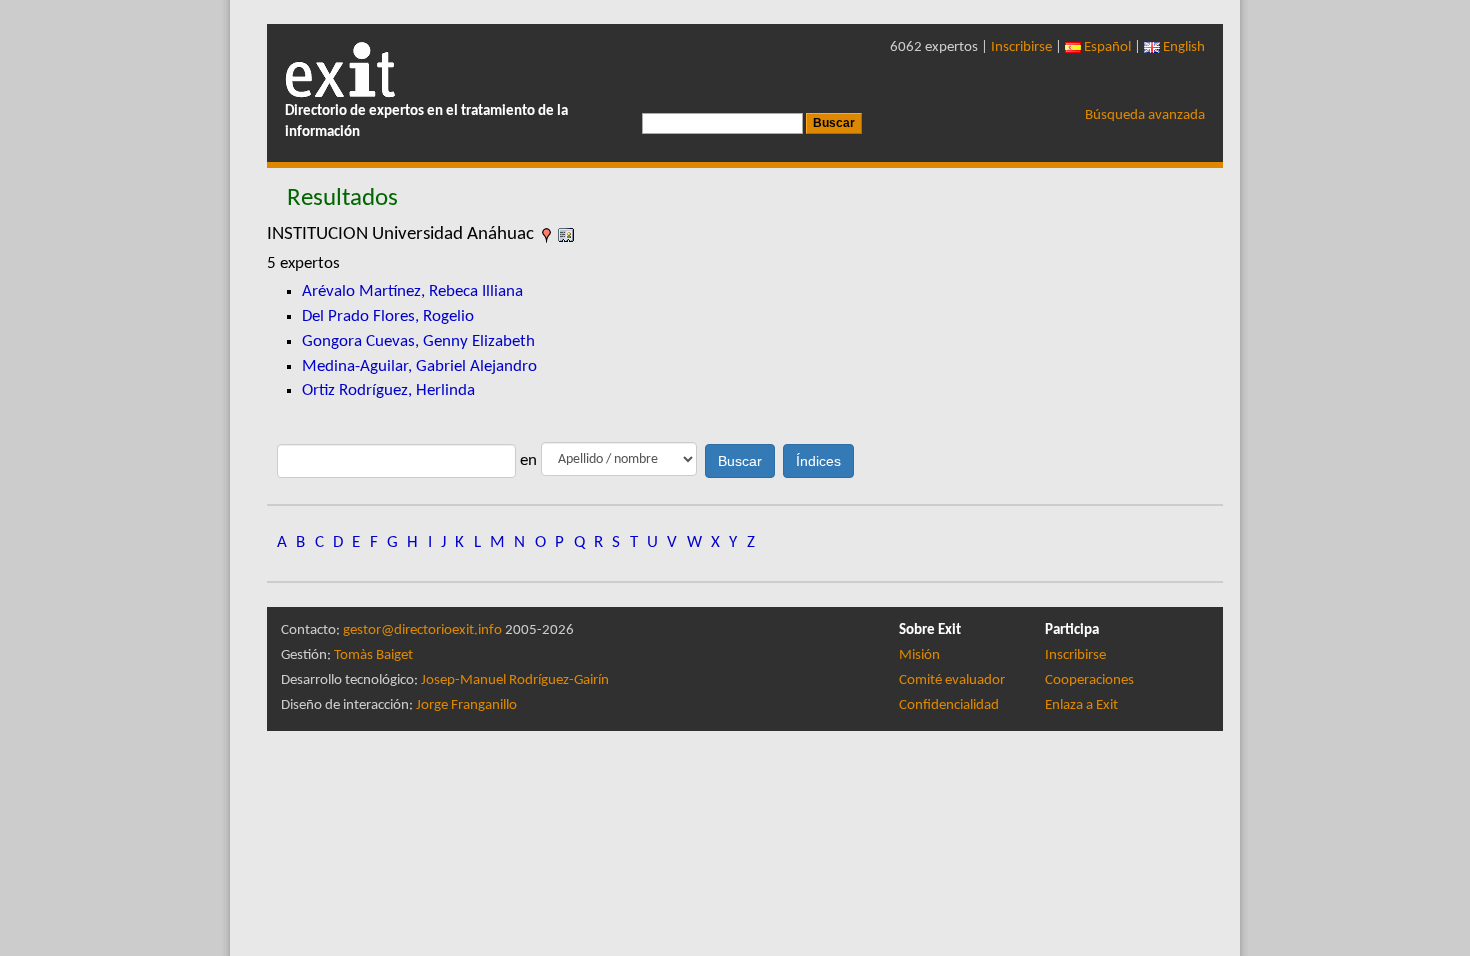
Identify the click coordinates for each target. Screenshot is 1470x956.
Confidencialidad (949, 705)
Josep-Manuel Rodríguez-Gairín (515, 680)
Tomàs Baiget (373, 655)
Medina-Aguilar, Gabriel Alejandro (419, 366)
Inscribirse (1021, 47)
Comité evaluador (952, 680)
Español (1106, 47)
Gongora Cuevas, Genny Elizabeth (418, 341)
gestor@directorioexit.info (422, 630)
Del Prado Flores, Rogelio (388, 316)
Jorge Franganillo (466, 705)
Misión (919, 655)
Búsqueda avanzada (1145, 115)
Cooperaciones (1089, 680)
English (1182, 47)
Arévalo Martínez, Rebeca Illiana (412, 291)
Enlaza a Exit (1081, 705)
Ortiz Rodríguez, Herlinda (388, 390)
